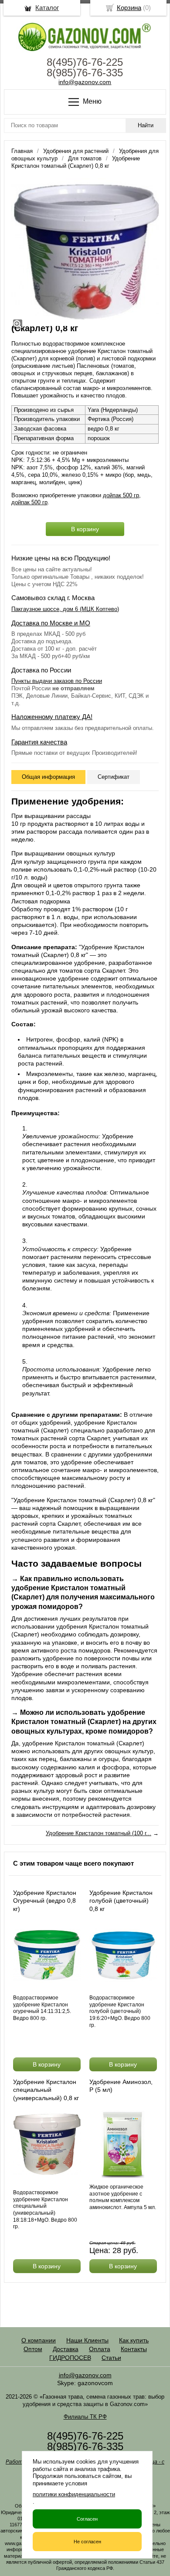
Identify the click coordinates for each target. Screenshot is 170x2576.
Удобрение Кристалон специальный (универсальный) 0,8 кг (46, 2090)
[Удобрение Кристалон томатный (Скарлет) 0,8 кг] (85, 252)
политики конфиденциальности (74, 2494)
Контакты (134, 2349)
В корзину (85, 529)
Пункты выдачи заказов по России (57, 681)
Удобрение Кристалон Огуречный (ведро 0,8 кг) (45, 1901)
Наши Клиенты (87, 2340)
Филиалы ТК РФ (85, 2417)
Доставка (66, 2349)
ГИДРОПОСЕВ (70, 2358)
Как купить (134, 2340)
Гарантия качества (39, 742)
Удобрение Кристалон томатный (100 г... (99, 1833)
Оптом (33, 2349)
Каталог (47, 8)
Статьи (111, 2358)
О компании (39, 2340)
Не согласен (87, 2542)
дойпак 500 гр (121, 495)
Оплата (100, 2349)
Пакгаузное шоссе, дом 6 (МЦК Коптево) (65, 609)
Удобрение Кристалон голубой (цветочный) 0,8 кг (121, 1901)
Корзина (129, 8)
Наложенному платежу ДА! (52, 717)
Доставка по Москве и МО (51, 623)
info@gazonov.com (85, 82)
